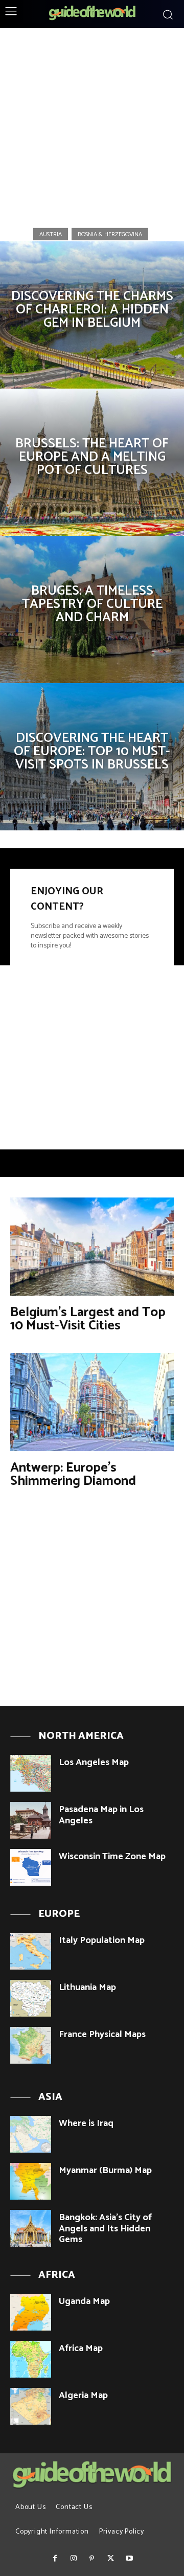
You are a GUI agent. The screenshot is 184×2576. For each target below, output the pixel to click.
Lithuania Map (87, 1987)
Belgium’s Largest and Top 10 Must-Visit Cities (88, 1319)
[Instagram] (73, 2559)
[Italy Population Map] (31, 1951)
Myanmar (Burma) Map (105, 2171)
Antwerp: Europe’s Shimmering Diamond (73, 1474)
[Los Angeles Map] (31, 1773)
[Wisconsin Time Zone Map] (31, 1867)
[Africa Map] (31, 2359)
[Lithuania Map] (31, 1998)
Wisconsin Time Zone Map (112, 1857)
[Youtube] (129, 2559)
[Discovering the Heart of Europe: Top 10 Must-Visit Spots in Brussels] (92, 757)
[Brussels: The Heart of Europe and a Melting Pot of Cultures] (92, 462)
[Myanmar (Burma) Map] (31, 2181)
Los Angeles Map (94, 1762)
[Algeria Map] (31, 2406)
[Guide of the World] (92, 13)
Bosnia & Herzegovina (110, 234)
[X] (110, 2559)
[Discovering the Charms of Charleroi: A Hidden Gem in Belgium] (92, 315)
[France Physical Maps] (31, 2045)
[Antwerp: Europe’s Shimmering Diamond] (92, 1402)
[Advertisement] (92, 124)
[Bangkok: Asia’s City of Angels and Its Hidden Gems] (31, 2228)
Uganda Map (84, 2301)
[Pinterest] (92, 2559)
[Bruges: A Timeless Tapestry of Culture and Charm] (92, 609)
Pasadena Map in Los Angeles (101, 1815)
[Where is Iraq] (31, 2134)
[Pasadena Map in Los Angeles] (31, 1820)
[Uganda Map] (31, 2312)
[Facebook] (55, 2559)
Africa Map (81, 2348)
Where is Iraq (86, 2123)
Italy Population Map (102, 1940)
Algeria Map (83, 2396)
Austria (51, 234)
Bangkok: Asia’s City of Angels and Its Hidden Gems (105, 2229)
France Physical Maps (102, 2035)
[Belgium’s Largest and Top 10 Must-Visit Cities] (92, 1247)
